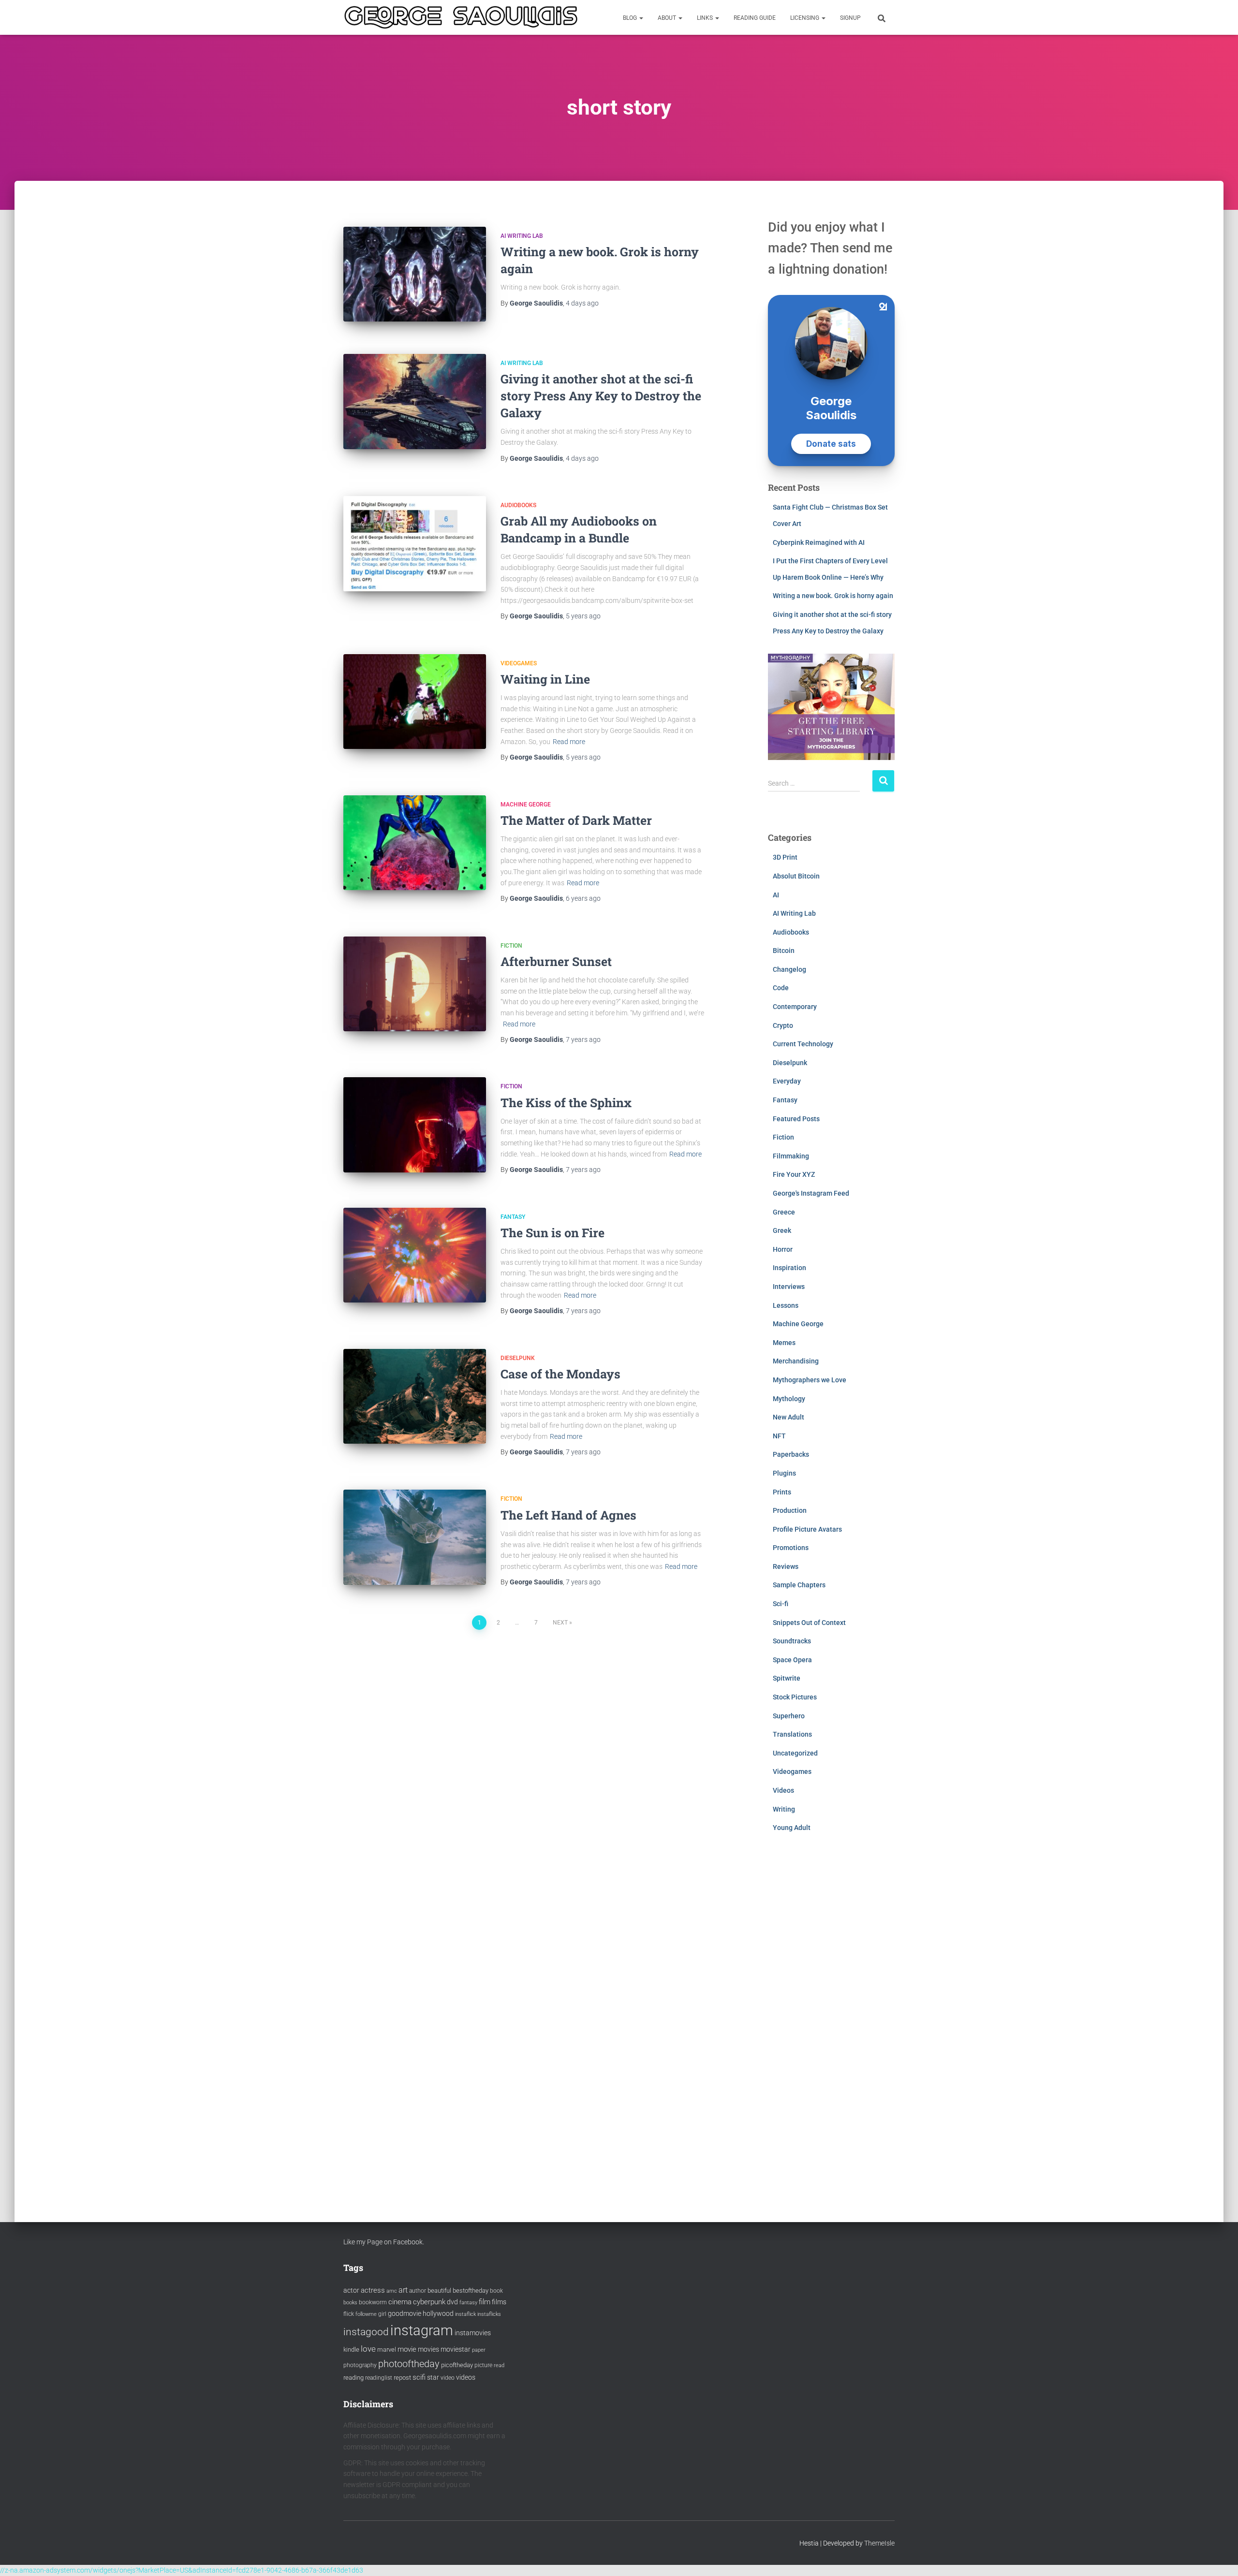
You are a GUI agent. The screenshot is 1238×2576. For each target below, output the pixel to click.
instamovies (473, 2333)
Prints (782, 1492)
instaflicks (489, 2314)
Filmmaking (791, 1156)
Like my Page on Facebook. (384, 2242)
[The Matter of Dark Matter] (415, 843)
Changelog (789, 969)
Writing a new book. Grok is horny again (833, 596)
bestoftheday (471, 2291)
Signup (850, 18)
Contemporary (795, 1007)
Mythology (789, 1399)
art (403, 2290)
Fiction (511, 946)
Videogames (519, 663)
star (433, 2377)
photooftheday (409, 2364)
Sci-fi (781, 1604)
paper (479, 2350)
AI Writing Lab (522, 236)
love (368, 2349)
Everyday (787, 1081)
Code (781, 988)
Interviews (789, 1287)
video (448, 2378)
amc (392, 2291)
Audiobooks (518, 505)
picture (483, 2365)
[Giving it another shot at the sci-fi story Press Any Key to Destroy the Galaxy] (415, 402)
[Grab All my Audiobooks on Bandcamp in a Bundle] (415, 544)
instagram (422, 2330)
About (668, 18)
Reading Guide (755, 18)
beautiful (439, 2291)
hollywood (438, 2313)
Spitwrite (787, 1678)
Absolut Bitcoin (796, 876)
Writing (784, 1809)
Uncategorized (795, 1753)
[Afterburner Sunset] (415, 984)
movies (428, 2349)
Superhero (789, 1716)
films (499, 2302)
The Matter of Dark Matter (576, 820)
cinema (400, 2302)
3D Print (785, 857)
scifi (419, 2377)
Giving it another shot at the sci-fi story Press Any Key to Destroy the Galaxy (601, 396)
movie (407, 2349)
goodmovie (405, 2313)
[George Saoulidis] (461, 17)
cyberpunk (429, 2302)
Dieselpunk (518, 1358)
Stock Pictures (795, 1697)
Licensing (805, 18)
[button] (641, 18)
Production (790, 1510)
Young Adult (792, 1828)
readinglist (379, 2378)
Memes (784, 1343)
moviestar (456, 2349)
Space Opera (792, 1660)
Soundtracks (792, 1641)
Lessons (786, 1305)
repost (402, 2378)
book (496, 2291)
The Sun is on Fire (553, 1233)
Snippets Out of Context (809, 1623)
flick (349, 2314)
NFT (779, 1436)
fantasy (468, 2303)
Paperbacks (791, 1454)
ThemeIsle (879, 2543)
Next (560, 1623)
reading (354, 2378)
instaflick (465, 2314)
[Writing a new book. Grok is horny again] (415, 274)
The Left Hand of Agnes (568, 1515)
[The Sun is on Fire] (415, 1255)
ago (582, 303)
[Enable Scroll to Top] (1219, 2557)
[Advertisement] (832, 2018)
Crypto (783, 1025)
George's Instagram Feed (811, 1193)
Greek (782, 1230)
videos (466, 2377)
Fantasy (513, 1217)
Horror (783, 1249)
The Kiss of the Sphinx (566, 1103)
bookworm (373, 2302)
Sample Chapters (799, 1585)
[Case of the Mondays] (415, 1397)
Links (706, 18)
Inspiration (789, 1268)
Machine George (526, 805)
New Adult (788, 1417)
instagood (366, 2332)
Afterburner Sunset (556, 961)
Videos (783, 1790)
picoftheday (457, 2365)
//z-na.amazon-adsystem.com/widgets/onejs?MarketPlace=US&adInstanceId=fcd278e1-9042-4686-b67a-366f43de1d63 (182, 2570)
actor (351, 2291)
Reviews (786, 1566)
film (485, 2302)
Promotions (791, 1548)
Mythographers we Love (810, 1380)
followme (366, 2314)
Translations (792, 1734)
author (418, 2291)
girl (382, 2314)
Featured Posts (796, 1119)
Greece (784, 1212)
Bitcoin (784, 951)
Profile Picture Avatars (807, 1529)
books (350, 2303)
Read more (569, 742)
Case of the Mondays (560, 1374)
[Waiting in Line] (415, 702)
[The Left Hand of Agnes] (415, 1537)
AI (776, 895)
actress (373, 2290)
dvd (452, 2302)
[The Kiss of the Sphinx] (415, 1125)
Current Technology (803, 1044)
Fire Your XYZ (794, 1174)
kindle (351, 2349)
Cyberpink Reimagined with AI (819, 542)
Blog (631, 18)
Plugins (784, 1473)
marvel (387, 2349)
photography (360, 2365)
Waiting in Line (545, 679)
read (499, 2365)
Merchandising (796, 1361)
